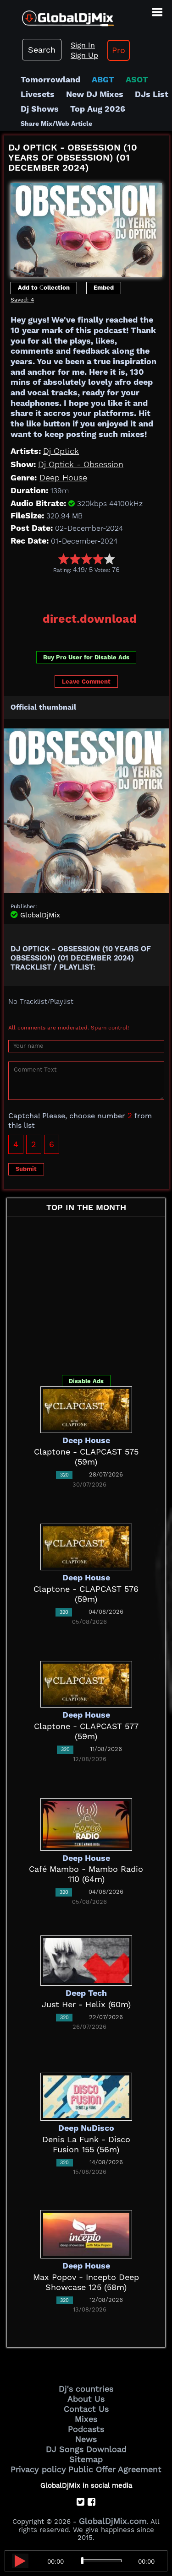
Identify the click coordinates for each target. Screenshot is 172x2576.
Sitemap (86, 2459)
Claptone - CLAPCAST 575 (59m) (86, 1457)
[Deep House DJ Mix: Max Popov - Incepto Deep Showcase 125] (86, 2234)
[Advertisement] (88, 590)
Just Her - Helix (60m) (86, 2004)
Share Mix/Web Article (56, 124)
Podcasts (86, 2429)
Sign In (83, 45)
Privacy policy (38, 2469)
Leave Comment (86, 682)
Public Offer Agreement (115, 2469)
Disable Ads (86, 1381)
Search (42, 50)
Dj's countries (86, 2389)
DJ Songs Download (86, 2449)
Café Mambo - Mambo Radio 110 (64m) (86, 1874)
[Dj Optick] (86, 228)
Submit (26, 1169)
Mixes (86, 2419)
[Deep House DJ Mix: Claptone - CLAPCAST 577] (86, 1684)
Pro (119, 50)
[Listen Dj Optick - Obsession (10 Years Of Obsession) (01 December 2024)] (20, 2561)
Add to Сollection (44, 288)
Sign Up (84, 55)
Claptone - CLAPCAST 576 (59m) (86, 1594)
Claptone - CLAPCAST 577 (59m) (86, 1731)
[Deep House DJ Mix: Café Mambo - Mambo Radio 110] (86, 1824)
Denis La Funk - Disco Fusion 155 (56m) (86, 2144)
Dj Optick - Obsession (81, 464)
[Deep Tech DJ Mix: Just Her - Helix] (86, 1959)
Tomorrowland (50, 79)
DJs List (152, 94)
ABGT (103, 79)
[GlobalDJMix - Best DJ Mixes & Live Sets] (57, 15)
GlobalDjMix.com (113, 2521)
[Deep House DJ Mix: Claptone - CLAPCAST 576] (86, 1546)
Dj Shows (40, 109)
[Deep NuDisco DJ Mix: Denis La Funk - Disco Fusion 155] (86, 2096)
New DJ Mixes (95, 94)
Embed (104, 288)
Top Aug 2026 (98, 109)
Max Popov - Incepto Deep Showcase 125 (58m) (86, 2282)
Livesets (38, 94)
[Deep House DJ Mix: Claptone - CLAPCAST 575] (86, 1409)
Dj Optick (61, 451)
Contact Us (86, 2409)
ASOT (137, 79)
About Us (86, 2399)
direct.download (90, 619)
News (86, 2439)
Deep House (63, 477)
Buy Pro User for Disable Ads (86, 657)
